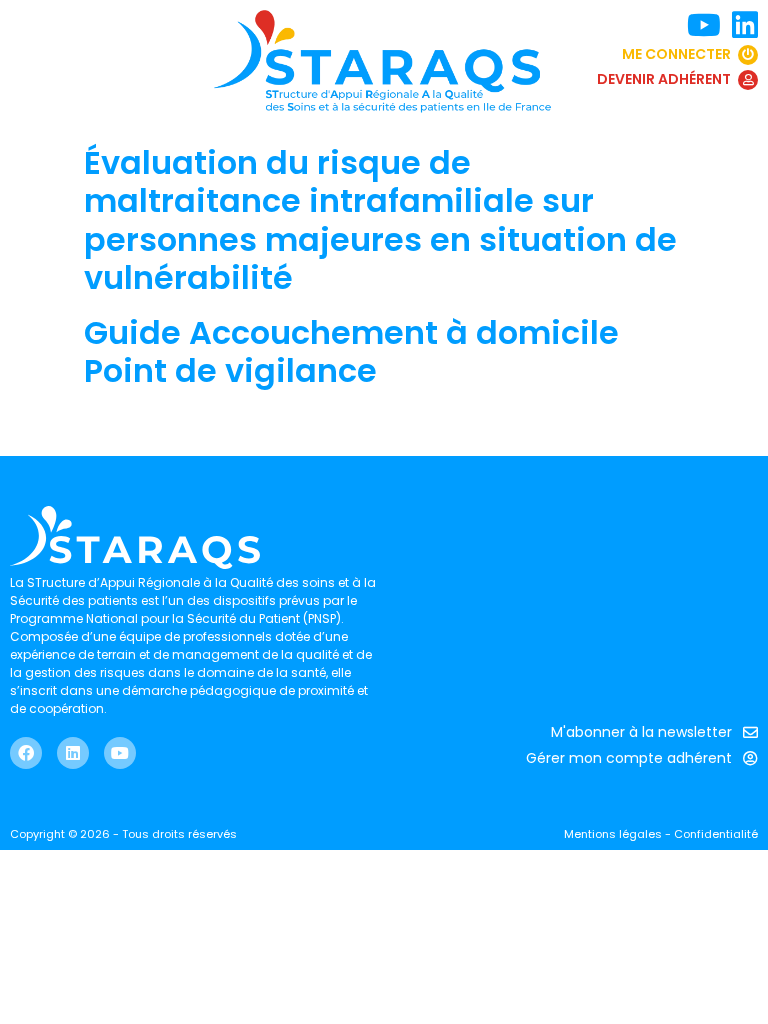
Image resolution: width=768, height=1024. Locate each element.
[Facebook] (26, 753)
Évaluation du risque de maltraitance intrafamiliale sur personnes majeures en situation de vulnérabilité (380, 220)
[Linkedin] (73, 753)
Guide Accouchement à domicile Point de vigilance (351, 351)
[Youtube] (120, 753)
